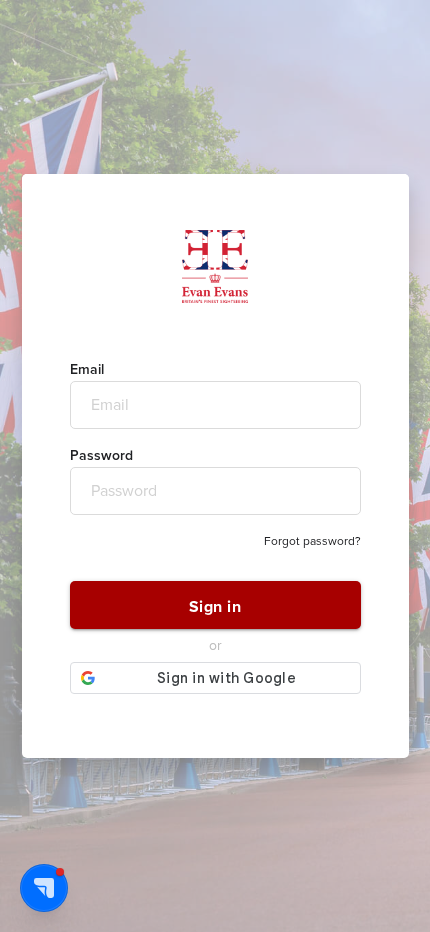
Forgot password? (312, 541)
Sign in (215, 607)
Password (101, 456)
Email (87, 370)
